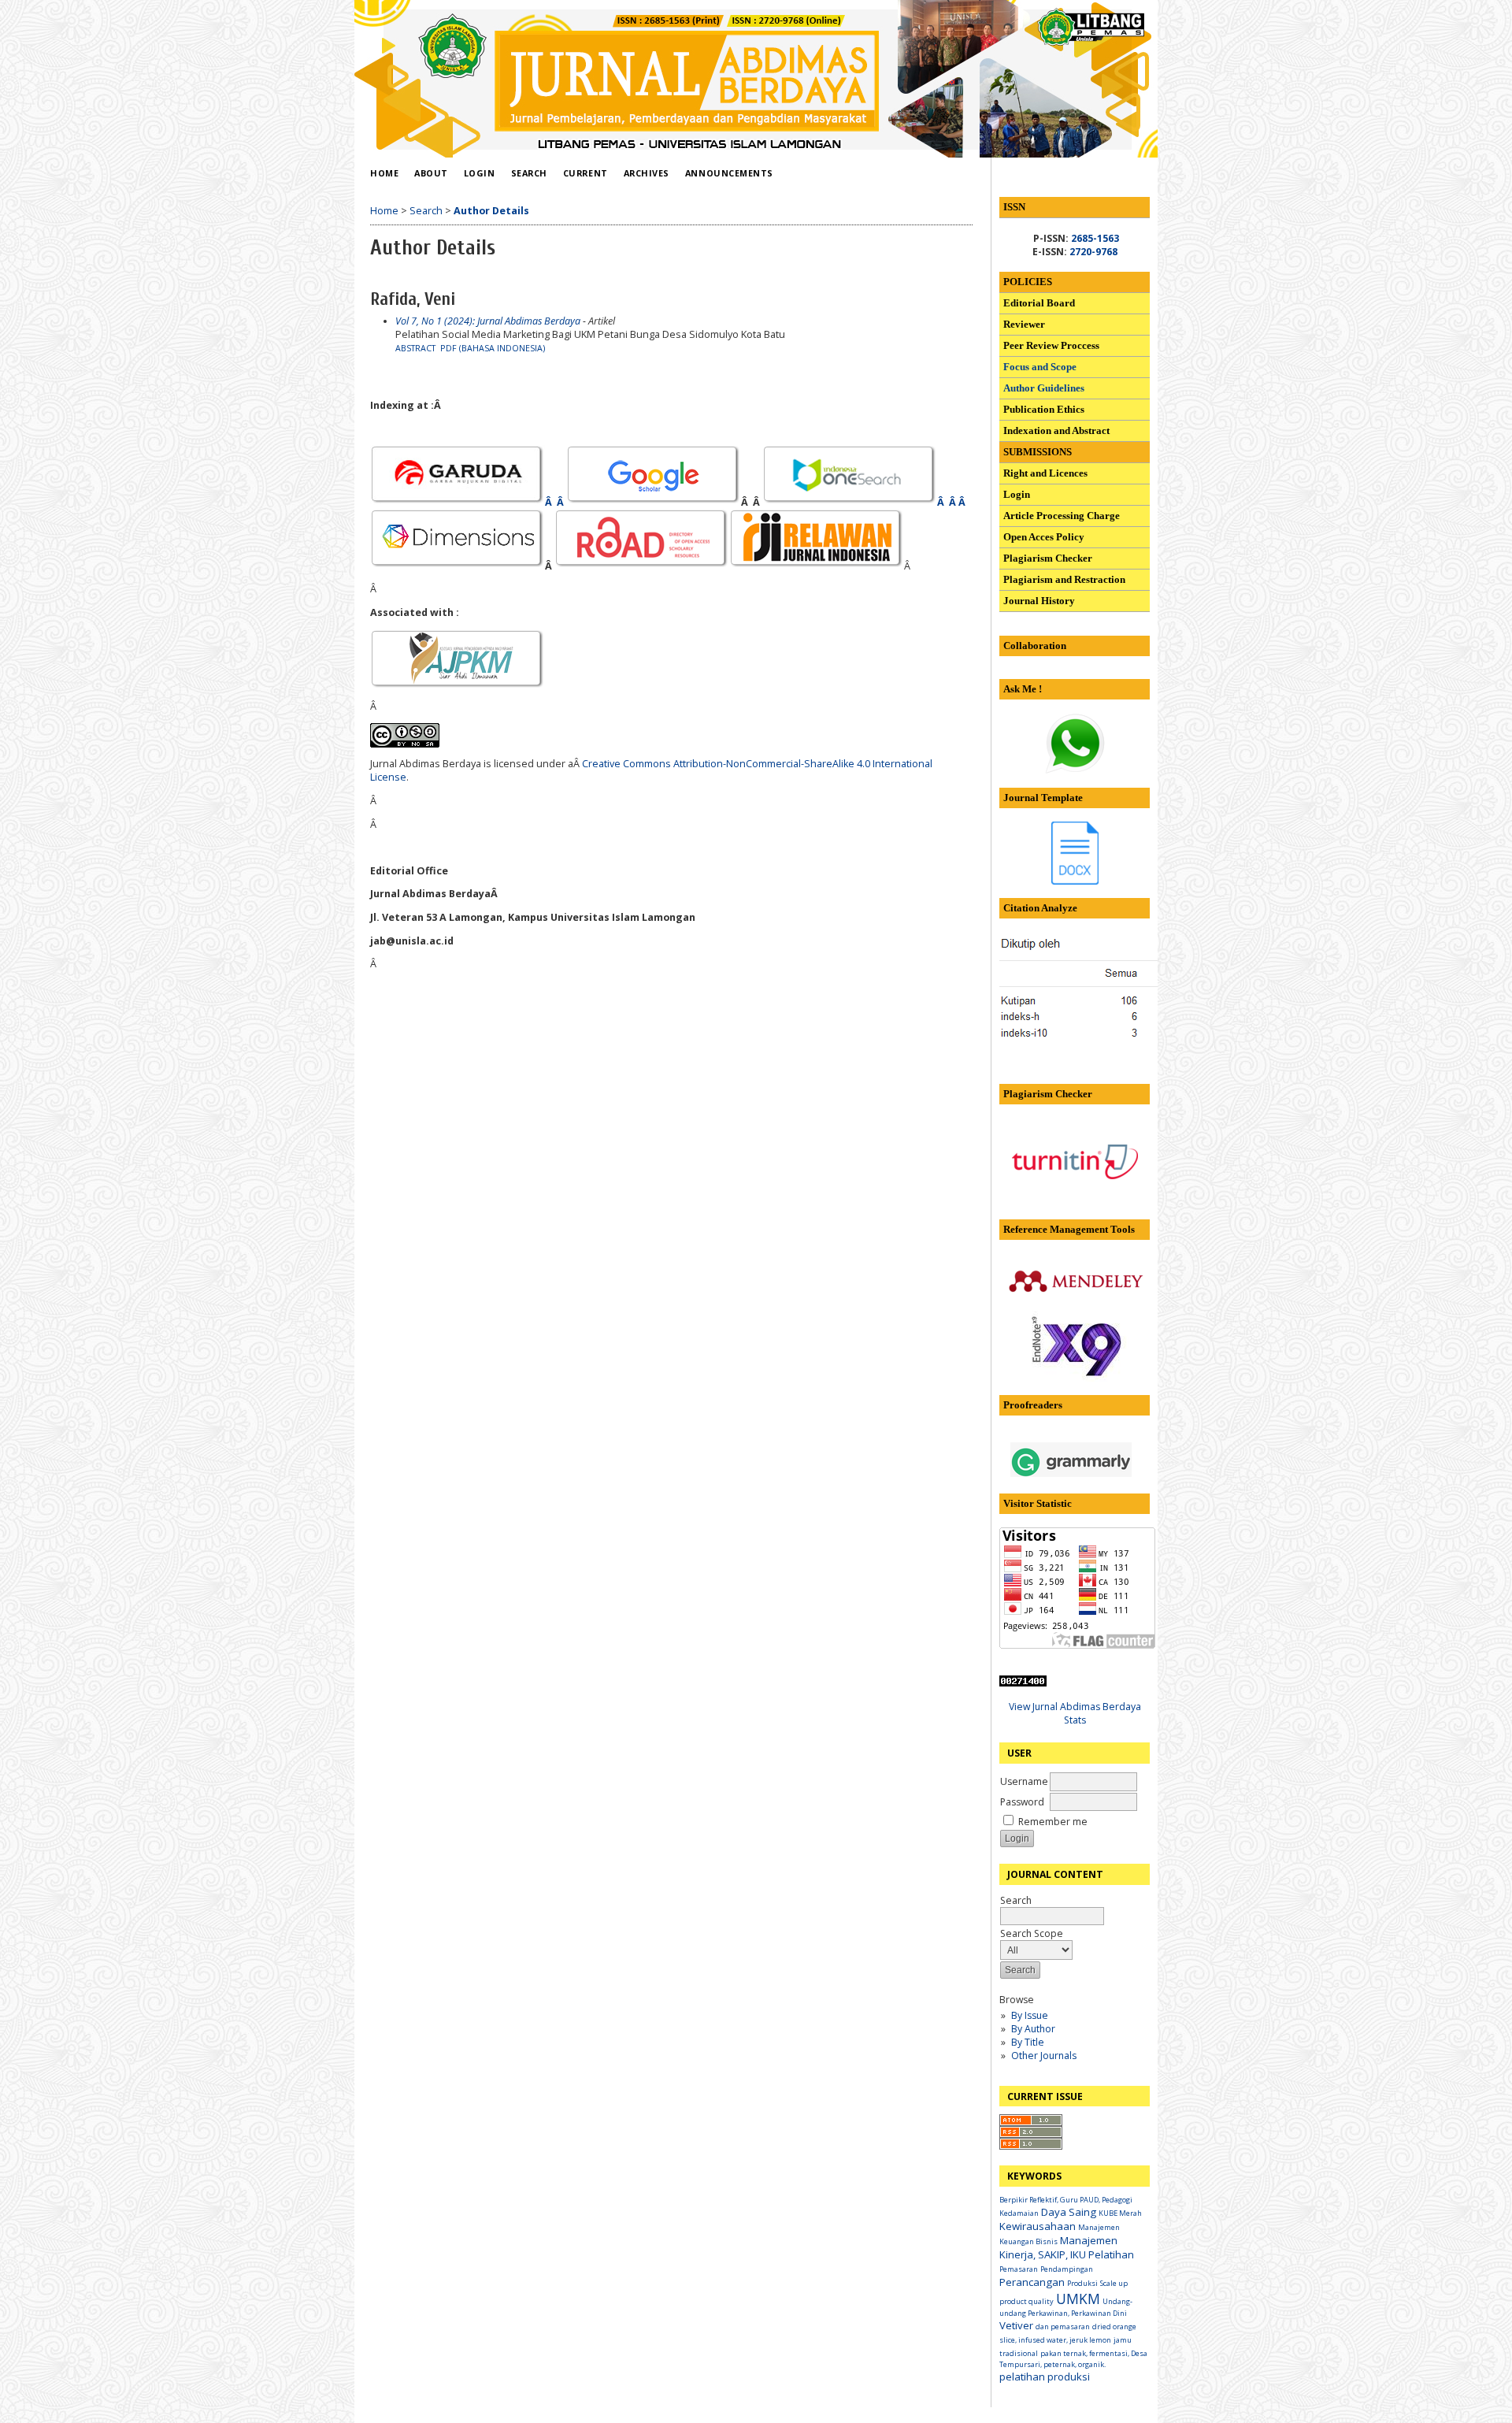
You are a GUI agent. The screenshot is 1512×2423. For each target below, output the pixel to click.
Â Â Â (952, 502)
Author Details (491, 211)
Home (384, 173)
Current (586, 173)
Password (1022, 1802)
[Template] (1075, 881)
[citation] (1114, 1040)
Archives (647, 173)
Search (1016, 1900)
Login (480, 173)
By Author (1033, 2029)
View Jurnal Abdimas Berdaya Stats (1075, 1713)
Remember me (1053, 1822)
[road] (642, 566)
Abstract (415, 348)
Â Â (556, 502)
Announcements (729, 173)
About (431, 173)
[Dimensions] (458, 566)
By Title (1028, 2042)
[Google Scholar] (654, 502)
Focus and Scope (1040, 367)
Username (1024, 1781)
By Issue (1030, 2015)
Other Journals (1044, 2056)
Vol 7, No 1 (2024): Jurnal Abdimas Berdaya (488, 321)
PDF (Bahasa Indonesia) (493, 348)
